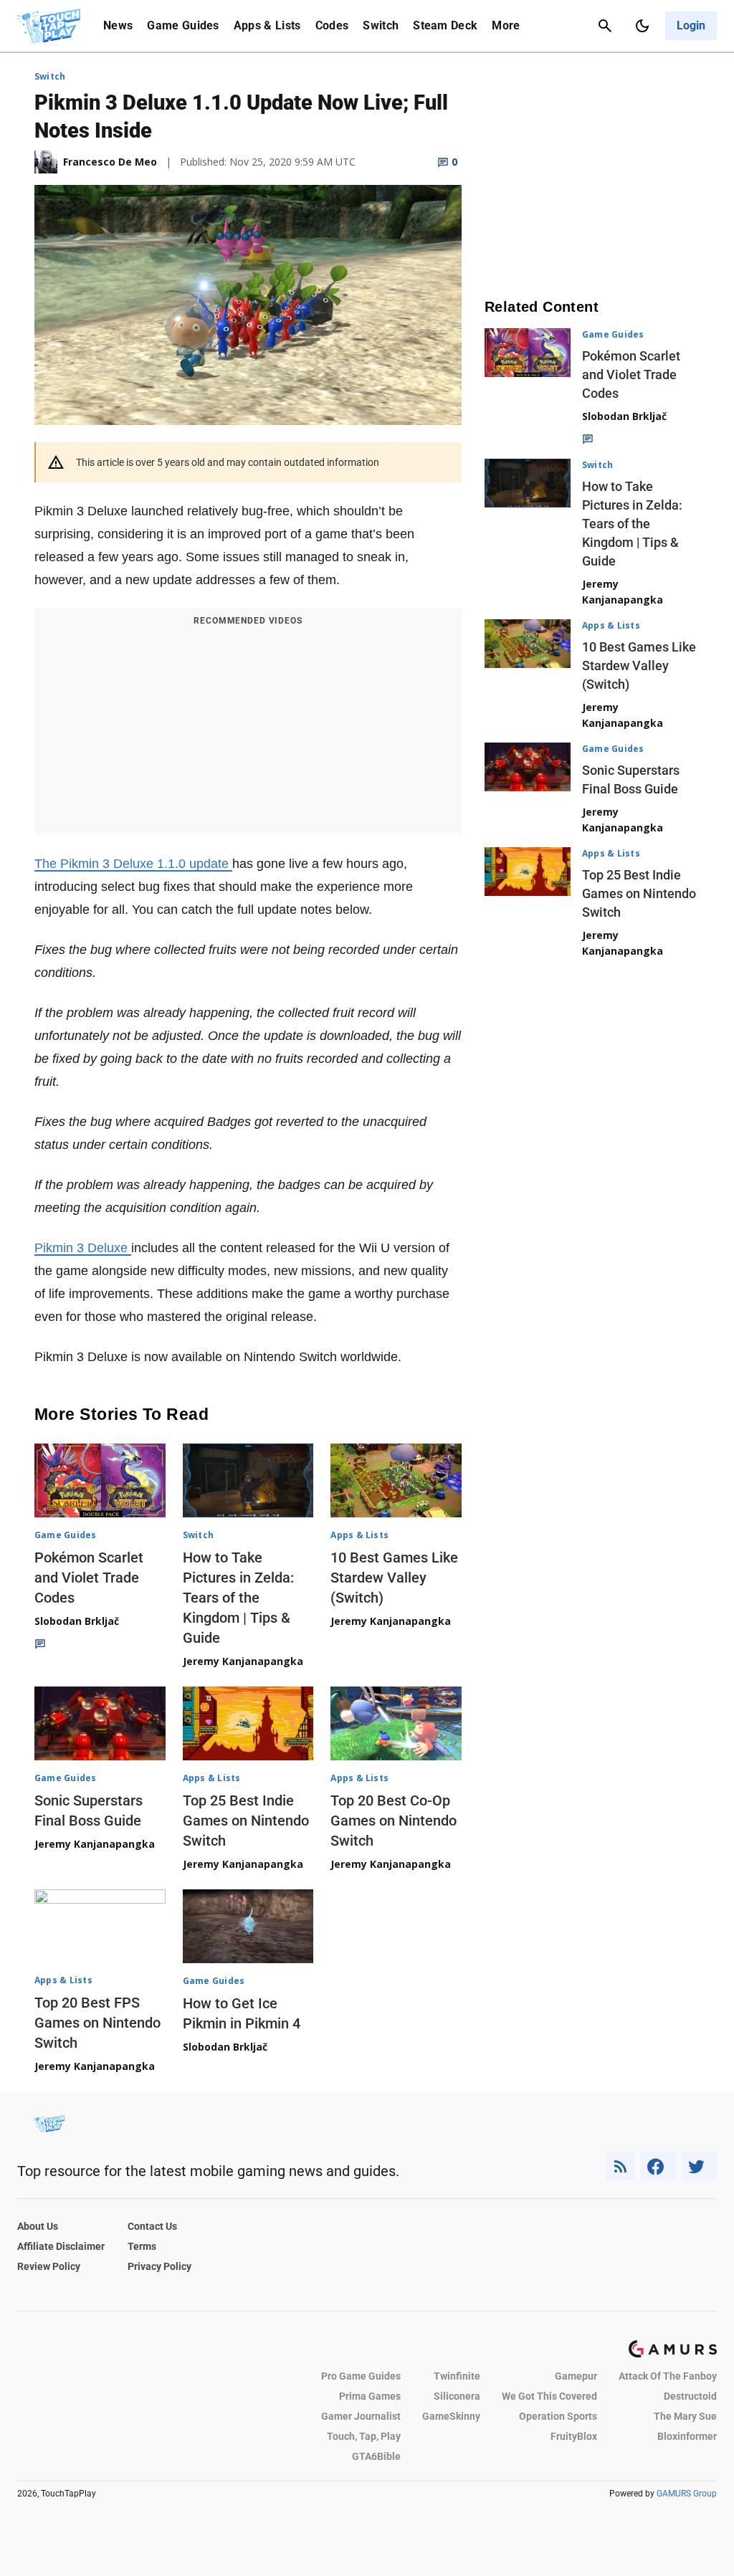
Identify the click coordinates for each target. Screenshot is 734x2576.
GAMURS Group (687, 2494)
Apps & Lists (267, 25)
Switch (381, 25)
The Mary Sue (685, 2416)
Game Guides (183, 25)
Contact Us (152, 2226)
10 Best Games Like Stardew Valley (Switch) (394, 1578)
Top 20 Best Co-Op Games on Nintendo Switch (394, 1821)
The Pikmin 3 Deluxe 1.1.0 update (133, 864)
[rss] (621, 2166)
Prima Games (370, 2396)
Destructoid (690, 2396)
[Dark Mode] (642, 26)
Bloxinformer (687, 2436)
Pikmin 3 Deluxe (83, 1248)
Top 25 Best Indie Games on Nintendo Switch (246, 1821)
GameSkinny (451, 2416)
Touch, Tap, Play (364, 2436)
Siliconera (457, 2396)
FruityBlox (574, 2436)
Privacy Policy (159, 2266)
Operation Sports (558, 2416)
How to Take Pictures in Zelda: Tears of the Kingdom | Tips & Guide (238, 1598)
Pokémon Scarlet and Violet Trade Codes (89, 1578)
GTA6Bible (376, 2456)
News (118, 25)
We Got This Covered (549, 2396)
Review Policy (49, 2266)
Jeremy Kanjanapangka (243, 1661)
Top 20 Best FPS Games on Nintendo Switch (97, 2023)
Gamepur (576, 2376)
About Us (38, 2226)
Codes (332, 25)
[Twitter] (700, 2166)
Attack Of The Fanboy (668, 2376)
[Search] (605, 26)
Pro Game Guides (361, 2376)
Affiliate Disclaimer (61, 2246)
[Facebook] (658, 2166)
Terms (142, 2246)
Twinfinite (457, 2376)
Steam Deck (445, 25)
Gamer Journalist (361, 2416)
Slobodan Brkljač (77, 1621)
